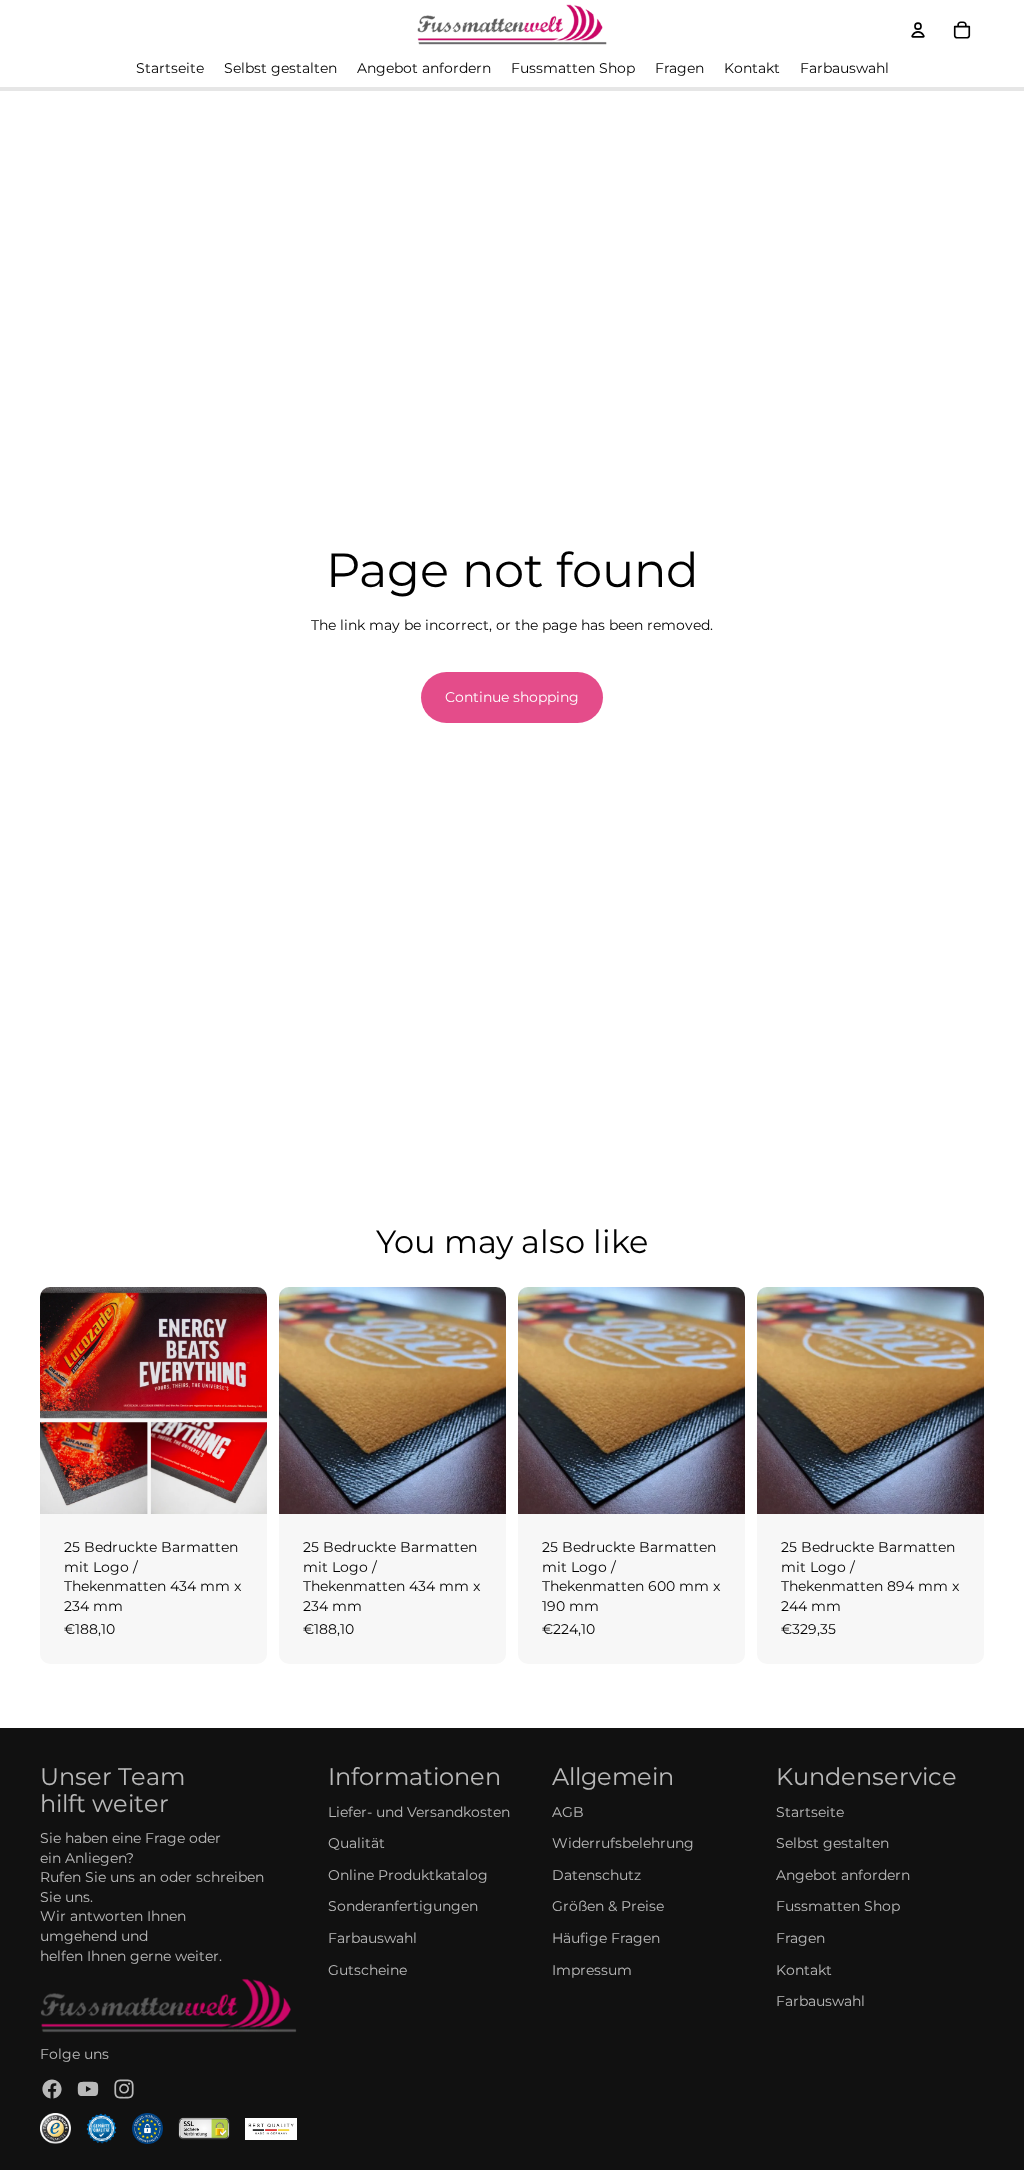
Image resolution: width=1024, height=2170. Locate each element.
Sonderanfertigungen (403, 1906)
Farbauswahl (372, 1938)
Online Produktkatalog (408, 1875)
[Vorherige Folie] (55, 1401)
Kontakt (804, 1970)
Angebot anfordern (843, 1875)
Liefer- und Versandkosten (419, 1812)
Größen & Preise (608, 1906)
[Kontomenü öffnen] (918, 30)
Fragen (800, 1938)
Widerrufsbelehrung (623, 1843)
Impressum (592, 1970)
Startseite (810, 1812)
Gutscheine (367, 1970)
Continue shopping (512, 697)
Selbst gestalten (832, 1843)
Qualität (356, 1843)
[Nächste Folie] (251, 1401)
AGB (568, 1812)
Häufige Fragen (606, 1938)
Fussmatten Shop (838, 1906)
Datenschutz (596, 1875)
